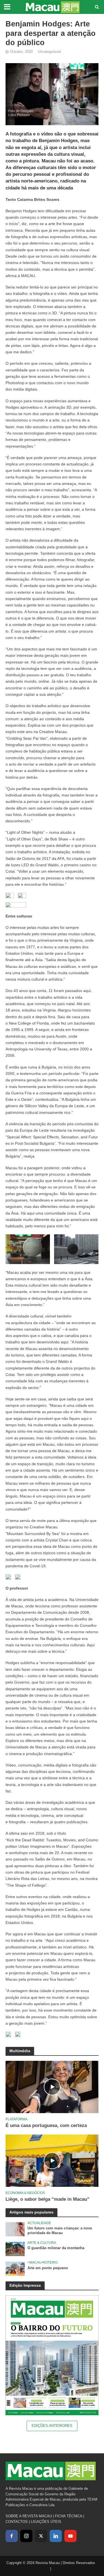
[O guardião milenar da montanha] (15, 2249)
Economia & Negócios (25, 2193)
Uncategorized (49, 52)
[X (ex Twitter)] (41, 2536)
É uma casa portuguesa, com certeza (46, 2125)
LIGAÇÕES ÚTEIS (46, 2522)
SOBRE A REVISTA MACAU (29, 2516)
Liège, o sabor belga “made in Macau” (48, 2199)
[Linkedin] (56, 2536)
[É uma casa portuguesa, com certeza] (52, 2087)
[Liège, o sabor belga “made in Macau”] (52, 2161)
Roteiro (50, 2262)
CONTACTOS (17, 2522)
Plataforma (17, 2119)
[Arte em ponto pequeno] (15, 2268)
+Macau (35, 2262)
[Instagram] (26, 2536)
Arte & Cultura (42, 2243)
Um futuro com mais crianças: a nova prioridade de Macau (60, 2231)
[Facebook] (12, 2536)
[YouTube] (70, 2536)
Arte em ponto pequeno (48, 2268)
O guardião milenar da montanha (56, 2248)
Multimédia (20, 2051)
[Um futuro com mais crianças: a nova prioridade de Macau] (15, 2229)
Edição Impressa (25, 2285)
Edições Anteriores (52, 2426)
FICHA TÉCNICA (69, 2516)
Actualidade (39, 2223)
